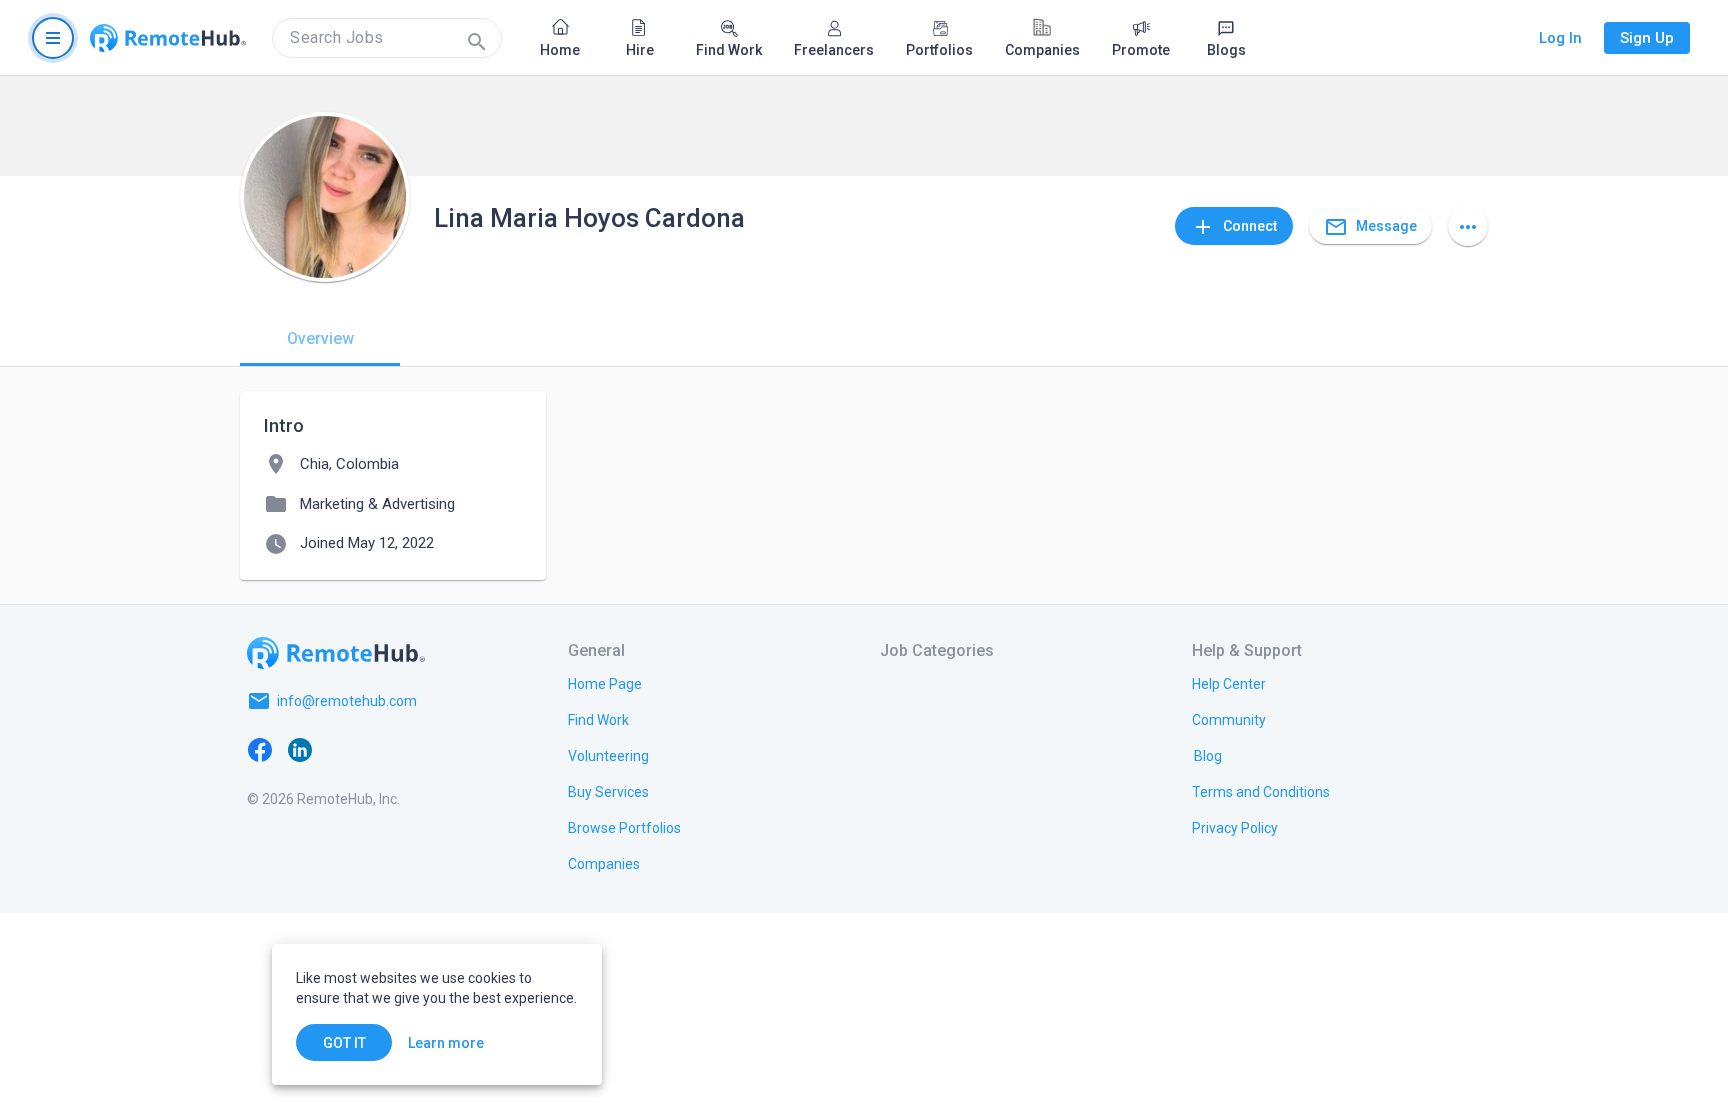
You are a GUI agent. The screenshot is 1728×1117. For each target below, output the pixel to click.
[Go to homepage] (168, 38)
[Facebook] (260, 749)
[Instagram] (380, 749)
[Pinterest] (420, 749)
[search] (387, 38)
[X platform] (340, 749)
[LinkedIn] (300, 749)
